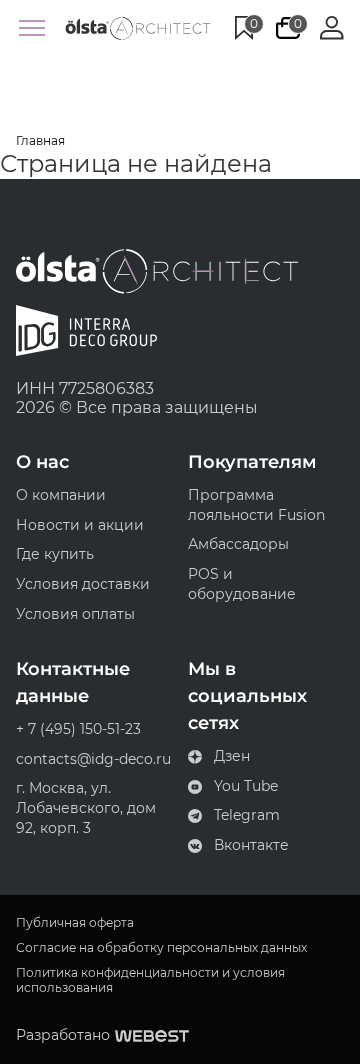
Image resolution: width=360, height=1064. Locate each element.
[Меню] (32, 28)
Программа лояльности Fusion (256, 505)
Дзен (232, 756)
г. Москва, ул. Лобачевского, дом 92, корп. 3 (86, 807)
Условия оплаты (75, 614)
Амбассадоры (238, 544)
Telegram (247, 815)
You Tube (246, 786)
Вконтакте (251, 845)
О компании (61, 495)
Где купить (55, 554)
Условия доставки (83, 584)
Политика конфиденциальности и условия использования (150, 980)
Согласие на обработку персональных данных (161, 948)
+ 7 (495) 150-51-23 (78, 729)
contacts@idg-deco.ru (93, 759)
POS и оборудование (242, 584)
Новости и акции (80, 525)
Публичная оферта (75, 923)
